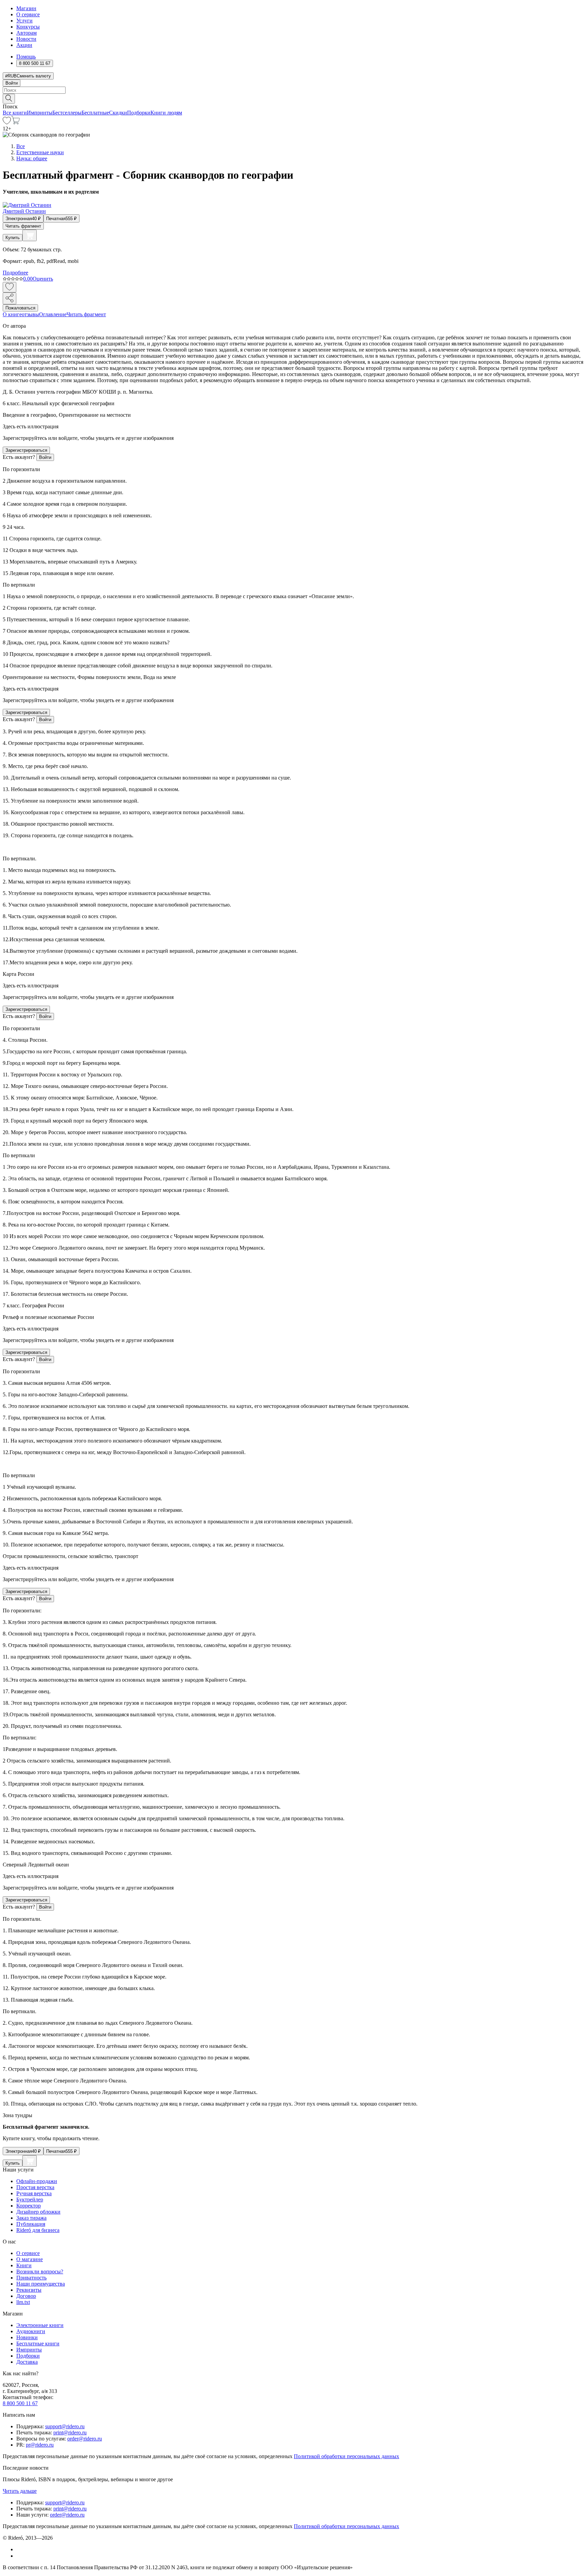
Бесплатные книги (38, 2344)
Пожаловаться (20, 308)
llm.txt (23, 2302)
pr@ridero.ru (40, 2445)
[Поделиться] (10, 298)
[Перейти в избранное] (7, 122)
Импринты (40, 113)
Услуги (24, 21)
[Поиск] (9, 99)
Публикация (31, 2224)
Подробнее (15, 273)
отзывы (30, 314)
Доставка (27, 2362)
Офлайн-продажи (37, 2181)
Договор (26, 2296)
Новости (26, 39)
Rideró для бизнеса (38, 2230)
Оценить (43, 279)
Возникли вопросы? (40, 2271)
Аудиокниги (31, 2331)
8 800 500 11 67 (20, 2403)
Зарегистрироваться (26, 450)
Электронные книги (40, 2325)
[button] (293, 98)
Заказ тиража (31, 2218)
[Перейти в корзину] (15, 122)
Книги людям (166, 113)
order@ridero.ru (85, 2439)
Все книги (15, 113)
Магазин (26, 8)
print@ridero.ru (70, 2432)
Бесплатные (95, 113)
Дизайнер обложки (38, 2212)
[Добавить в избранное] (10, 287)
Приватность (31, 2278)
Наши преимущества (41, 2284)
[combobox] (293, 90)
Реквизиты (29, 2290)
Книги (24, 2265)
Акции (24, 45)
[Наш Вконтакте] (20, 2549)
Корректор (29, 2206)
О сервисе (28, 14)
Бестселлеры (67, 113)
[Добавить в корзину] (30, 235)
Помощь (26, 57)
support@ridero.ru (65, 2426)
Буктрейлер (30, 2199)
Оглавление (53, 314)
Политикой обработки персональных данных (346, 2456)
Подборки (139, 113)
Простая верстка (35, 2187)
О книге (12, 314)
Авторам (26, 33)
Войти (12, 83)
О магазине (30, 2259)
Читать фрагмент (23, 226)
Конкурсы (28, 27)
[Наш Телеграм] (19, 2556)
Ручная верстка (34, 2193)
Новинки (27, 2337)
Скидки (118, 113)
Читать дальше (20, 2491)
